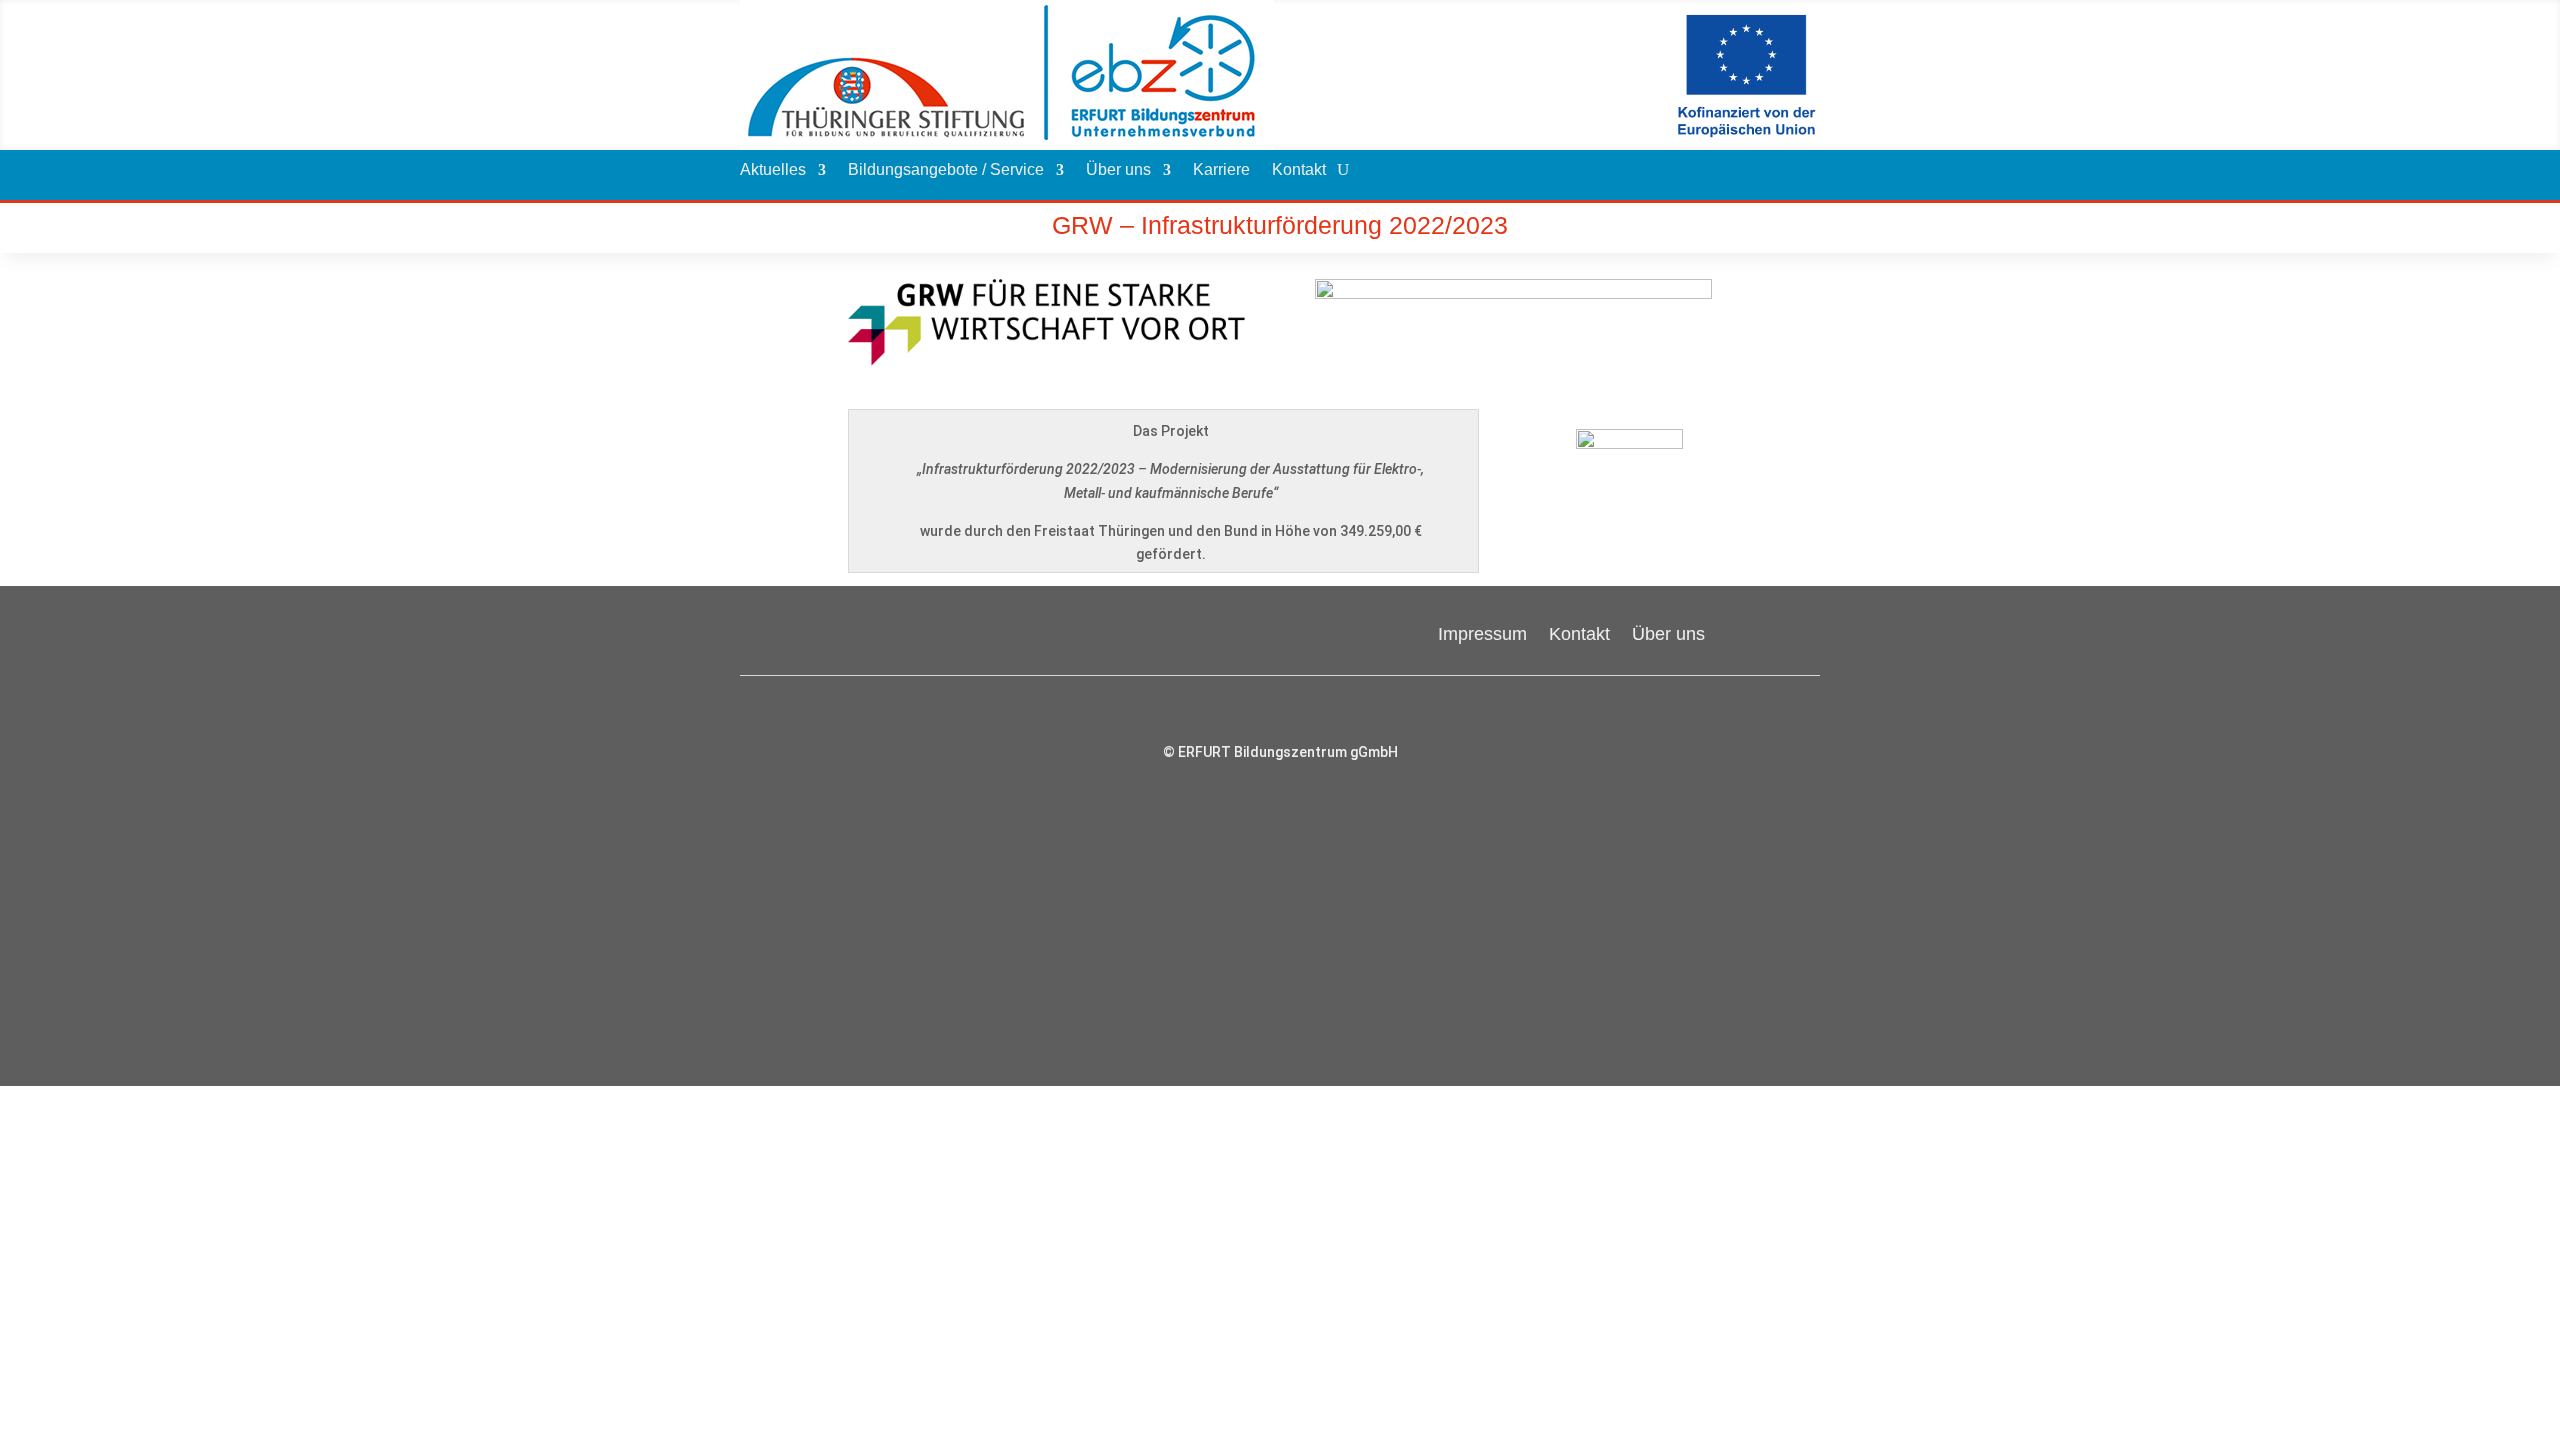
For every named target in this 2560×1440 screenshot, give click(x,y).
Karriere (1221, 170)
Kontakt (1299, 170)
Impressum (1482, 632)
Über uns (1118, 170)
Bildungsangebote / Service (946, 170)
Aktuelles (773, 170)
